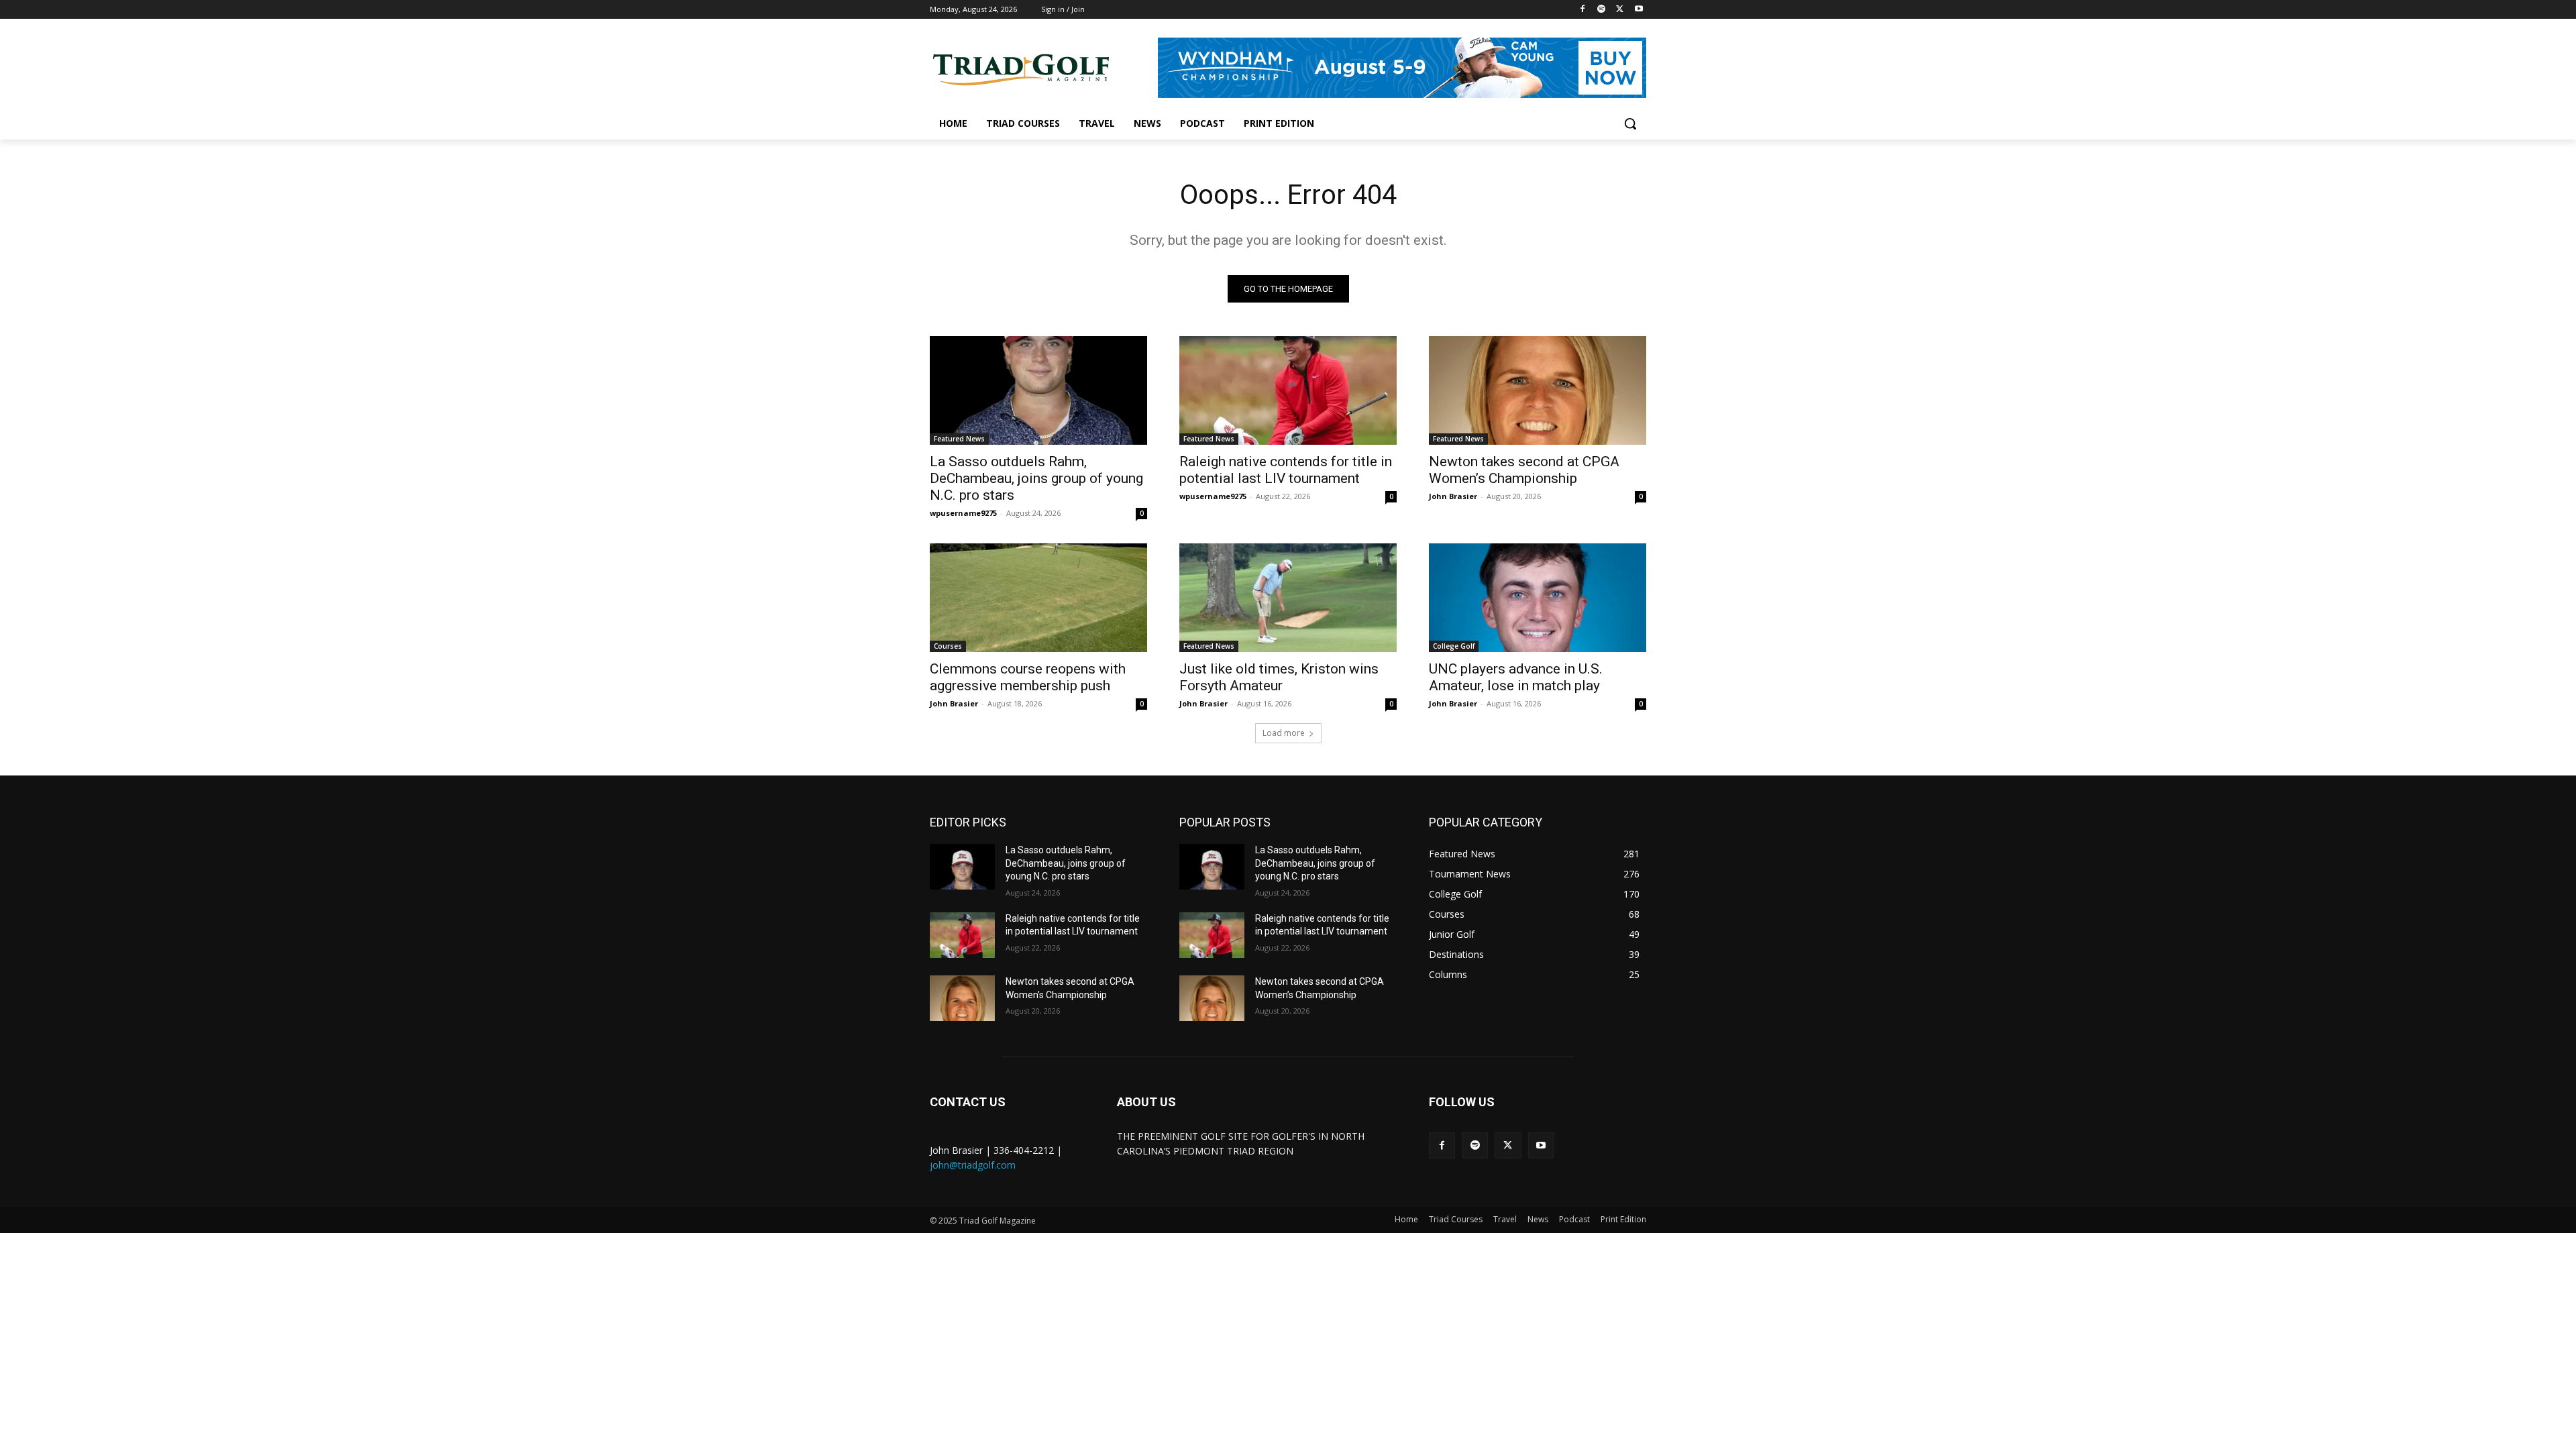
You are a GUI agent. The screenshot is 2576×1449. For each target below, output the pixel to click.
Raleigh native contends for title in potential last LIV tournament (1286, 470)
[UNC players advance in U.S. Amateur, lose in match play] (1538, 598)
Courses (948, 646)
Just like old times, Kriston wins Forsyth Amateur (1279, 677)
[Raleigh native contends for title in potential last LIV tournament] (1288, 390)
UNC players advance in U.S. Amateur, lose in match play (1516, 677)
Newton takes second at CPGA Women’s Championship (1524, 470)
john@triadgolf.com (973, 1165)
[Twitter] (1620, 10)
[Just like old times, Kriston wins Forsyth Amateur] (1288, 598)
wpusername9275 (963, 513)
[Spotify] (1602, 10)
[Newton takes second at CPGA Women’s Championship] (1538, 390)
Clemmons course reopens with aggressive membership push (1028, 677)
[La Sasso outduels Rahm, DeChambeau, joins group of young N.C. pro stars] (1038, 390)
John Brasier (1453, 496)
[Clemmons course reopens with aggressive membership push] (1038, 598)
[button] (1630, 123)
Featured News (959, 439)
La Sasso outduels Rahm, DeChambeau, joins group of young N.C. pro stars (1036, 478)
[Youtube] (1639, 10)
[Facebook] (1583, 10)
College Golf (1454, 646)
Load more (1284, 733)
